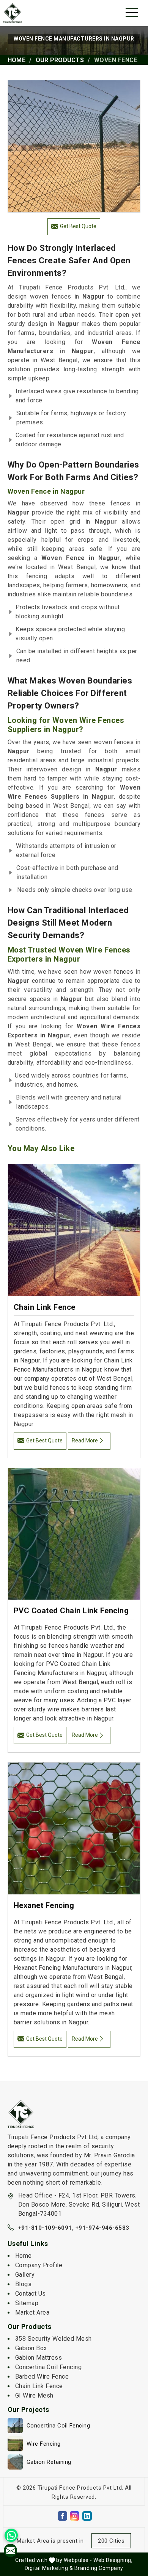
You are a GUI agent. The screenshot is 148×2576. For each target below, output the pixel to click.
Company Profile (39, 2265)
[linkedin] (87, 2516)
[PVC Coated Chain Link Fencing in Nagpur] (74, 1534)
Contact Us (31, 2294)
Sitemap (27, 2303)
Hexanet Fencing (44, 1905)
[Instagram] (75, 2516)
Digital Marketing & (49, 2568)
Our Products (60, 60)
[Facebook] (62, 2516)
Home (17, 60)
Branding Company (99, 2568)
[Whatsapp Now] (11, 2535)
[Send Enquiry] (10, 2550)
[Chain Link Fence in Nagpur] (74, 1230)
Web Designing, (113, 2560)
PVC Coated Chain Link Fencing (71, 1611)
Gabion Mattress (39, 2358)
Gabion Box (31, 2348)
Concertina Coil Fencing (49, 2367)
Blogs (24, 2284)
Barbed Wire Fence (42, 2377)
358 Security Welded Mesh (54, 2339)
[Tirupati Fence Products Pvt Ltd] (13, 13)
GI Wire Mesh (34, 2395)
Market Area (32, 2312)
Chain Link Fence (45, 1307)
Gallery (25, 2275)
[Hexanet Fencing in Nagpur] (74, 1828)
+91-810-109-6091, (46, 2228)
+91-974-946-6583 (102, 2228)
